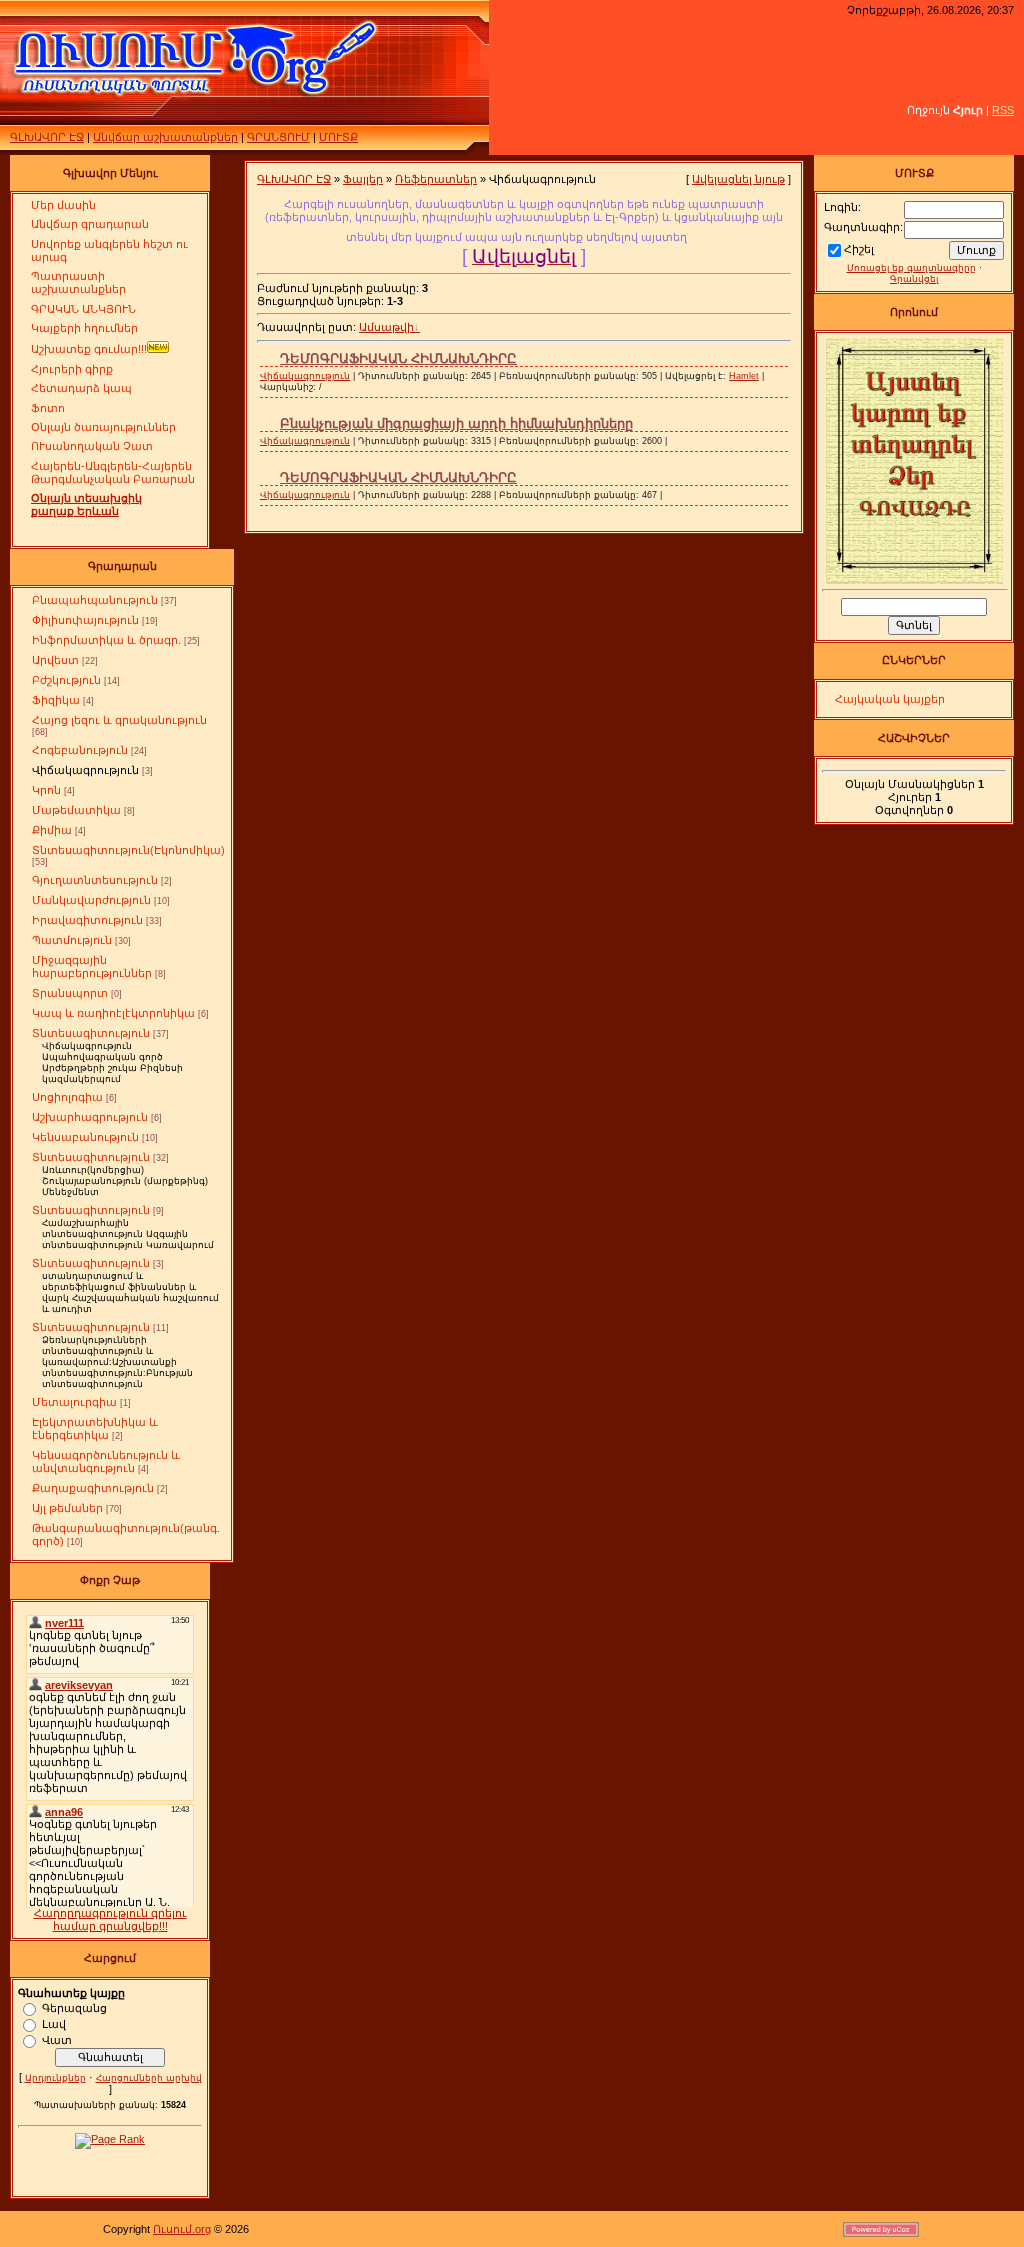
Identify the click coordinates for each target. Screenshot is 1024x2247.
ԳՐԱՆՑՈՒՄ (278, 137)
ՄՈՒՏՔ (338, 137)
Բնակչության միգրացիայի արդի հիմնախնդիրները (456, 423)
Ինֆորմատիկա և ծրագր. (106, 640)
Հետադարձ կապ (81, 388)
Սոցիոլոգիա (67, 1097)
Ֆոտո (48, 408)
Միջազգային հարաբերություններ (92, 966)
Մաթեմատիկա (76, 810)
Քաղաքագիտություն (93, 1488)
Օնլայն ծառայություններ (103, 427)
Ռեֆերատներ (436, 179)
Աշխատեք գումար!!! (89, 349)
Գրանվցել (914, 279)
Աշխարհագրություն (90, 1117)
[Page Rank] (110, 2139)
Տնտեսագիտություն (91, 1033)
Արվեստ (55, 660)
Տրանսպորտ (70, 993)
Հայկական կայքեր (890, 699)
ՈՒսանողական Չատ (92, 446)
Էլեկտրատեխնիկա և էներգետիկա (95, 1428)
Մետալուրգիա (74, 1402)
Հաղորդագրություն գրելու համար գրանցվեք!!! (110, 1919)
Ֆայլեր (363, 179)
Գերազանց (74, 2007)
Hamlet (744, 376)
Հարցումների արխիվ (149, 2078)
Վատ (57, 2039)
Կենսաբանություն (85, 1137)
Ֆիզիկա (56, 700)
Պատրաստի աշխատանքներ (78, 282)
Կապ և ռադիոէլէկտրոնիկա (113, 1013)
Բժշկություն (66, 680)
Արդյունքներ (55, 2078)
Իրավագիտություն (87, 920)
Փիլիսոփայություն (85, 620)
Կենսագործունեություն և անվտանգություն (106, 1461)
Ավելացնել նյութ (738, 179)
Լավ (54, 2023)
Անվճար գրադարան (90, 224)
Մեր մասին (63, 205)
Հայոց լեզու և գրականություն (119, 720)
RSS (1003, 110)
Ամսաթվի (386, 327)
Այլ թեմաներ (67, 1508)
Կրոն (46, 790)
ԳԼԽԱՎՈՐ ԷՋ (47, 137)
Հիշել (859, 249)
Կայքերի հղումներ (84, 328)
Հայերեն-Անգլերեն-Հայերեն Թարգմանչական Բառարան (113, 472)
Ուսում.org (182, 2229)
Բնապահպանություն (95, 600)
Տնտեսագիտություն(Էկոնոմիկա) (128, 850)
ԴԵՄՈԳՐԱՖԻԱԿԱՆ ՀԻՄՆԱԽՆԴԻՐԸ (398, 358)
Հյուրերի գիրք (72, 369)
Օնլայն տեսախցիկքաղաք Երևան (86, 504)
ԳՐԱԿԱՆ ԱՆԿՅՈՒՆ (83, 309)
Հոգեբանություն (80, 750)
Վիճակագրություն (85, 770)
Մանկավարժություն (91, 900)
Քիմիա (52, 830)
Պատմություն (72, 940)
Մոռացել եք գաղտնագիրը (911, 268)
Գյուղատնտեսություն (95, 880)
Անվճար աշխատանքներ (165, 137)
